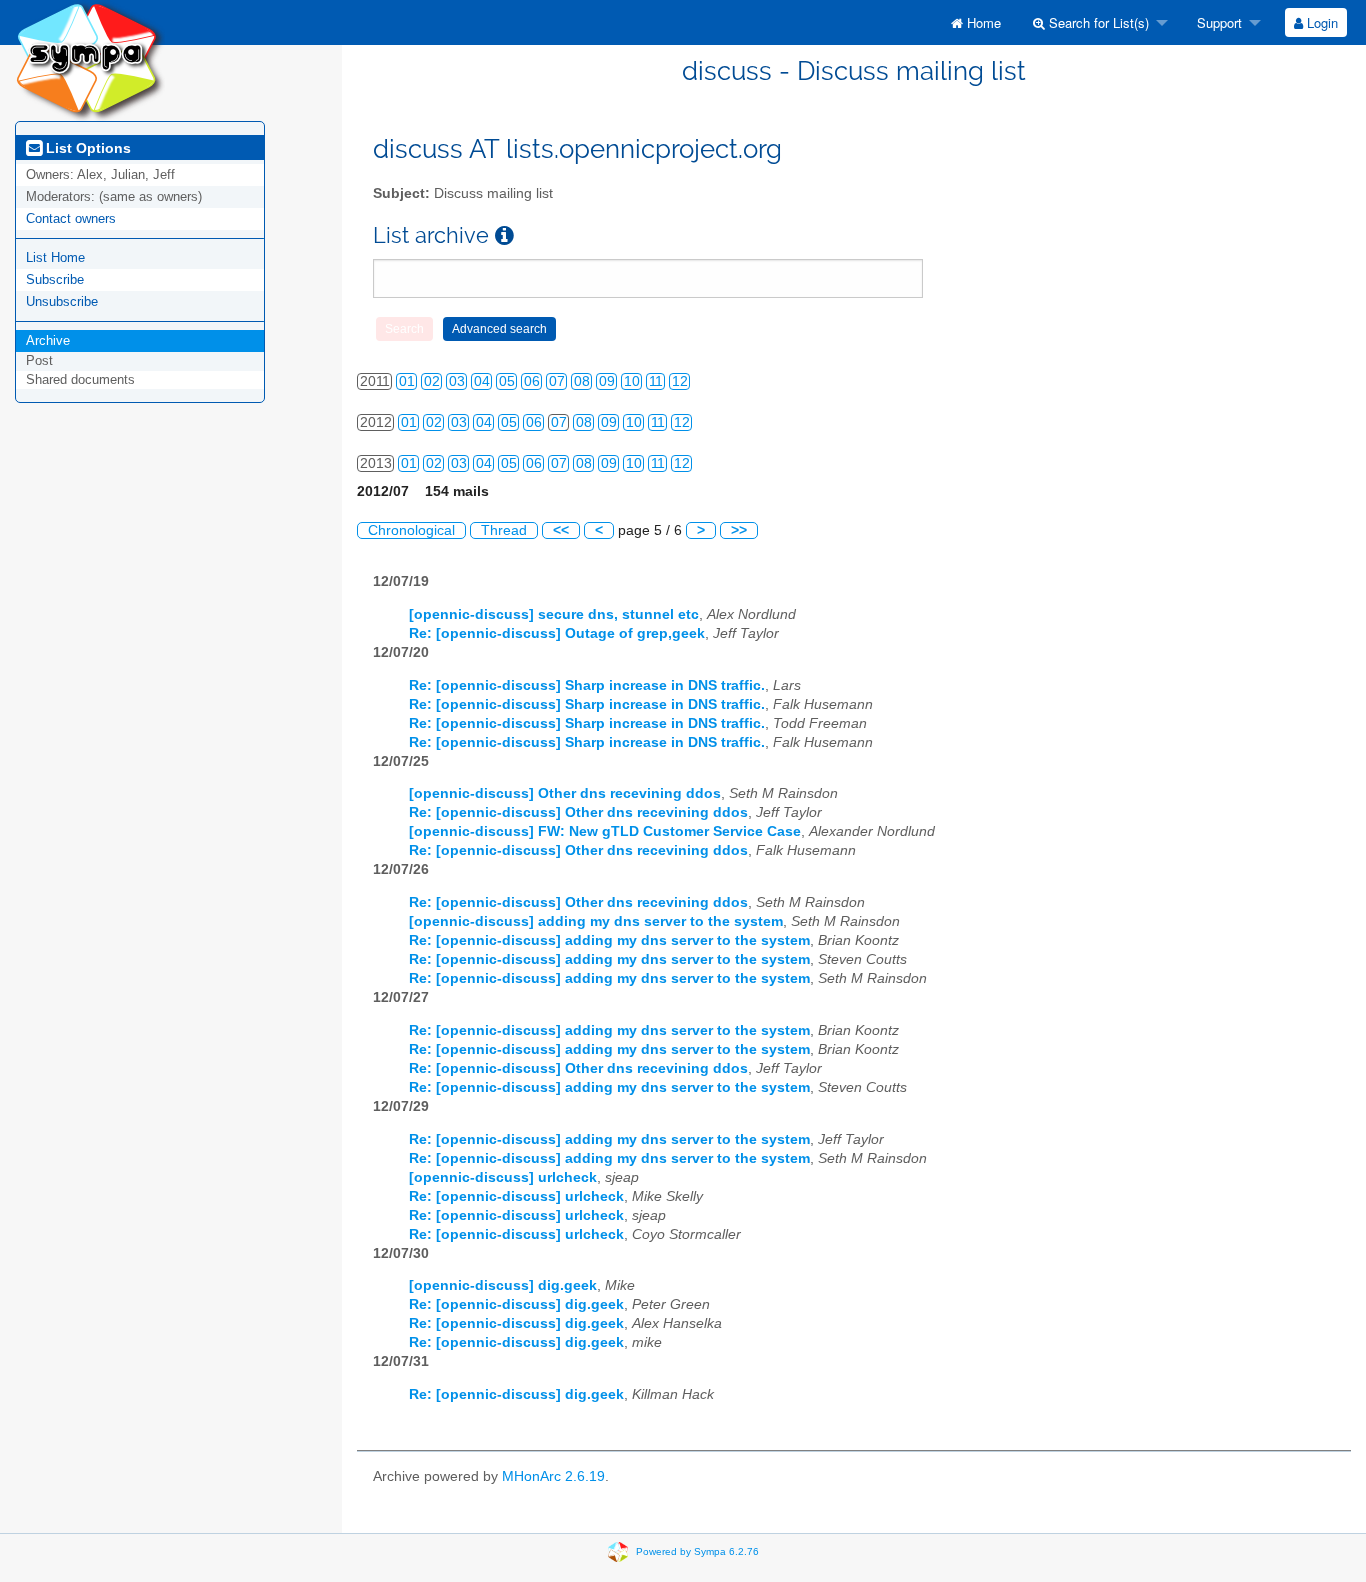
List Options (86, 148)
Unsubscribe (62, 301)
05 (507, 381)
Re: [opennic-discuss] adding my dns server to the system (609, 940)
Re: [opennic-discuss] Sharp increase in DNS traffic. (587, 685)
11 (656, 381)
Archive (48, 340)
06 (532, 381)
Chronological (411, 530)
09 (607, 381)
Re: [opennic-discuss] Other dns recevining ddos (578, 812)
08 (582, 381)
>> (739, 530)
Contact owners (71, 218)
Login (1320, 22)
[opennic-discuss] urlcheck (503, 1177)
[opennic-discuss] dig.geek (503, 1285)
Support (1217, 22)
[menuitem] (976, 22)
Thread (504, 530)
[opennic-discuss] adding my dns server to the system (596, 921)
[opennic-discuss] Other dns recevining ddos (565, 793)
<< (561, 530)
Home (982, 22)
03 (457, 381)
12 (680, 381)
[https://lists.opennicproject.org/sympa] (90, 59)
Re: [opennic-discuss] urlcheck (516, 1196)
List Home (55, 257)
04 (482, 381)
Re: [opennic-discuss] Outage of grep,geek (557, 633)
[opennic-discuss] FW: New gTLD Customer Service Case (605, 831)
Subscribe (55, 279)
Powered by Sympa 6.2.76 (697, 1551)
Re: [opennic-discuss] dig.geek (516, 1304)
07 (557, 381)
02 (432, 381)
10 (632, 381)
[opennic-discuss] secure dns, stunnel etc (554, 614)
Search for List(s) (1097, 22)
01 (407, 381)
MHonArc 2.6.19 (553, 1476)
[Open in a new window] (504, 235)
